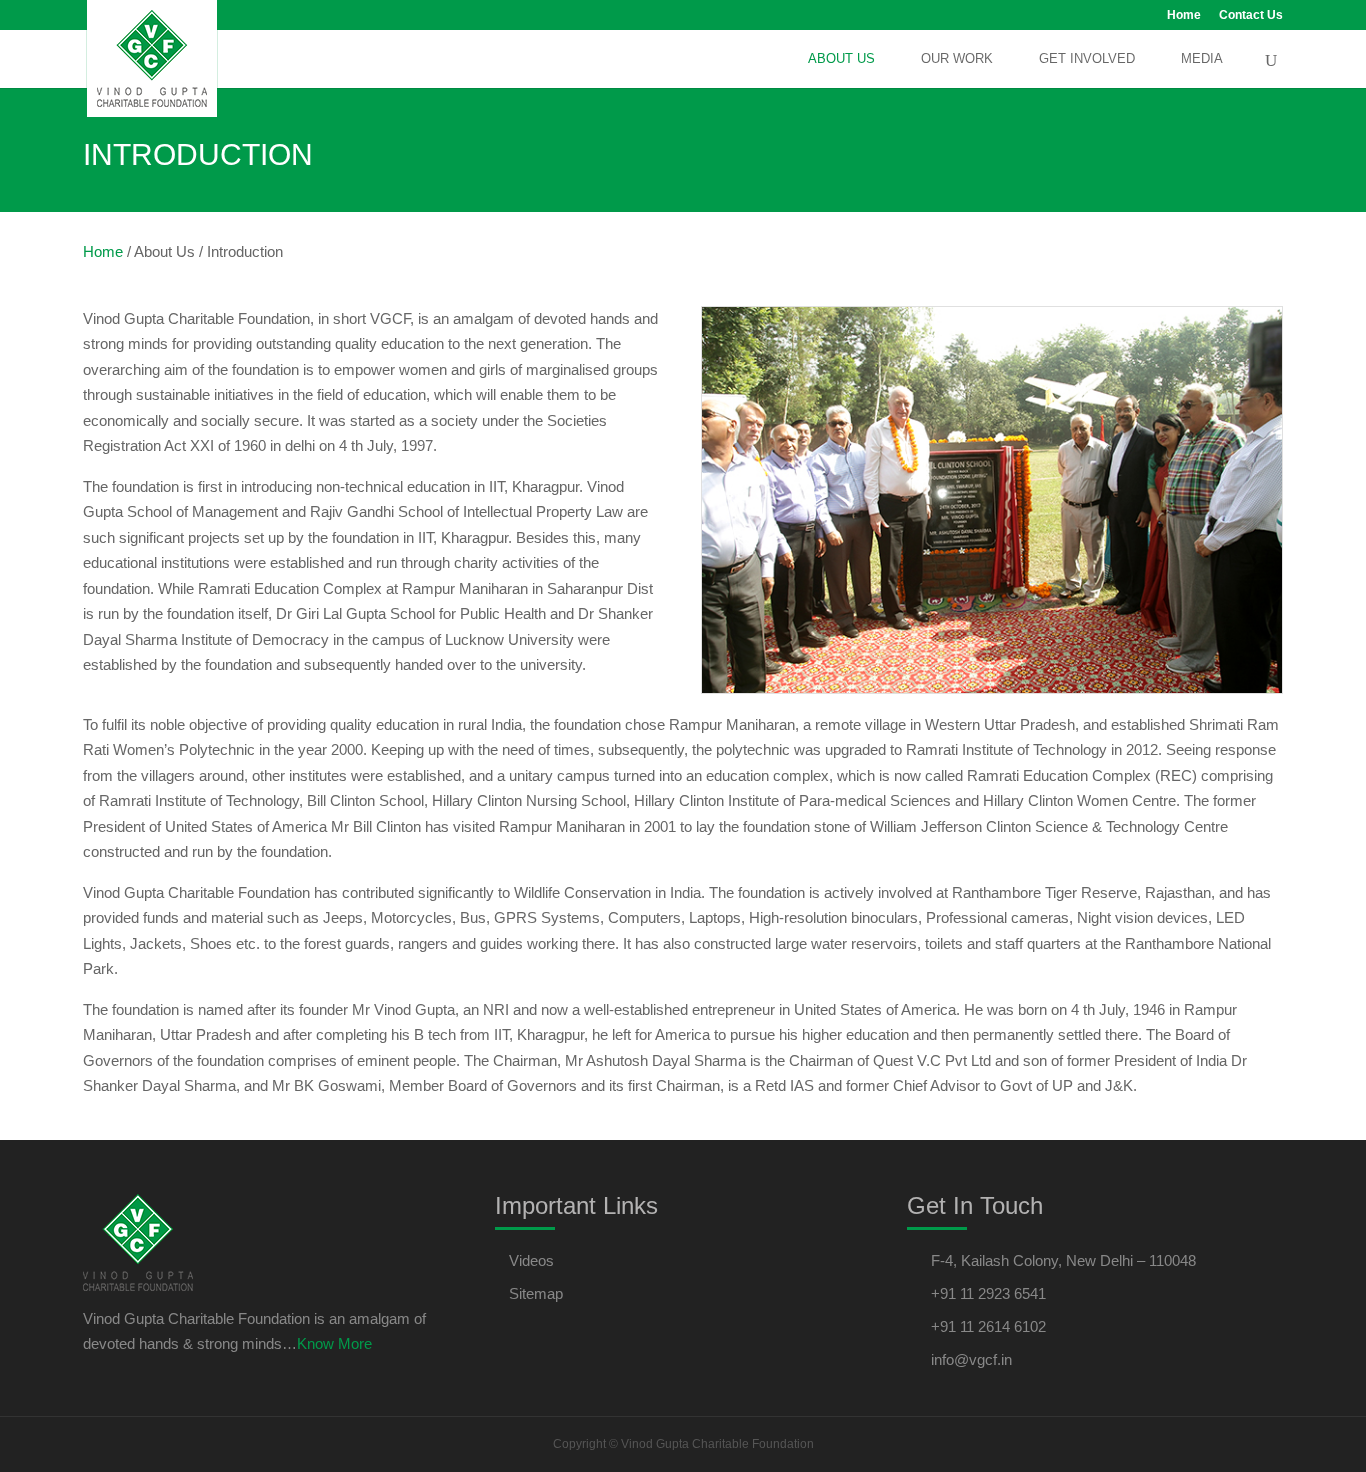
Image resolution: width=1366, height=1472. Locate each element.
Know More (334, 1343)
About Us (841, 59)
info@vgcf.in (971, 1359)
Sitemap (536, 1293)
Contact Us (1251, 15)
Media (1202, 59)
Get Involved (1087, 59)
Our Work (957, 59)
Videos (531, 1260)
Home (1184, 15)
